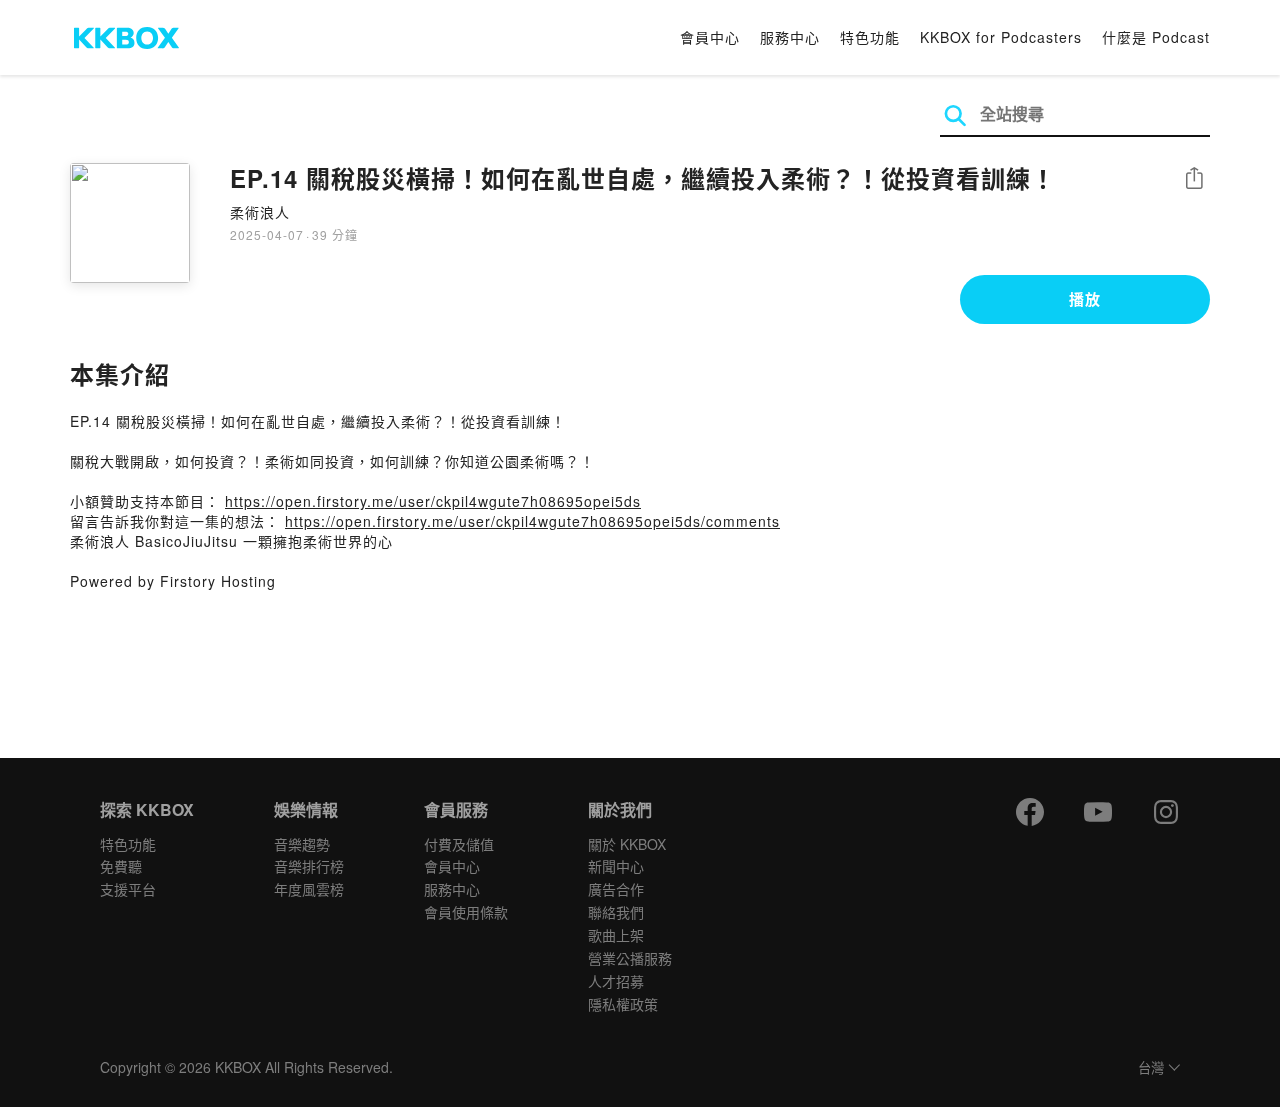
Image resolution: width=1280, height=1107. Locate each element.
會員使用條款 (466, 912)
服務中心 (790, 37)
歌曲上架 (616, 935)
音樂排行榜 (309, 866)
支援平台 (128, 889)
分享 (1194, 179)
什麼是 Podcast (1156, 37)
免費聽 (121, 866)
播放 (1085, 299)
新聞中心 (616, 866)
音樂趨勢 (302, 844)
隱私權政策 (623, 1004)
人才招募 (616, 981)
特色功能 (870, 37)
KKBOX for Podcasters (1001, 37)
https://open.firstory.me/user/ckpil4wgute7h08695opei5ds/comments (532, 521)
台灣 (1151, 1068)
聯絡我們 (616, 912)
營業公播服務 (630, 958)
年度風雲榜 (309, 889)
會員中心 (710, 37)
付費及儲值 (459, 844)
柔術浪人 (260, 212)
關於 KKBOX (627, 844)
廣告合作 (616, 889)
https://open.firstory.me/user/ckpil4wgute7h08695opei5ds (433, 501)
